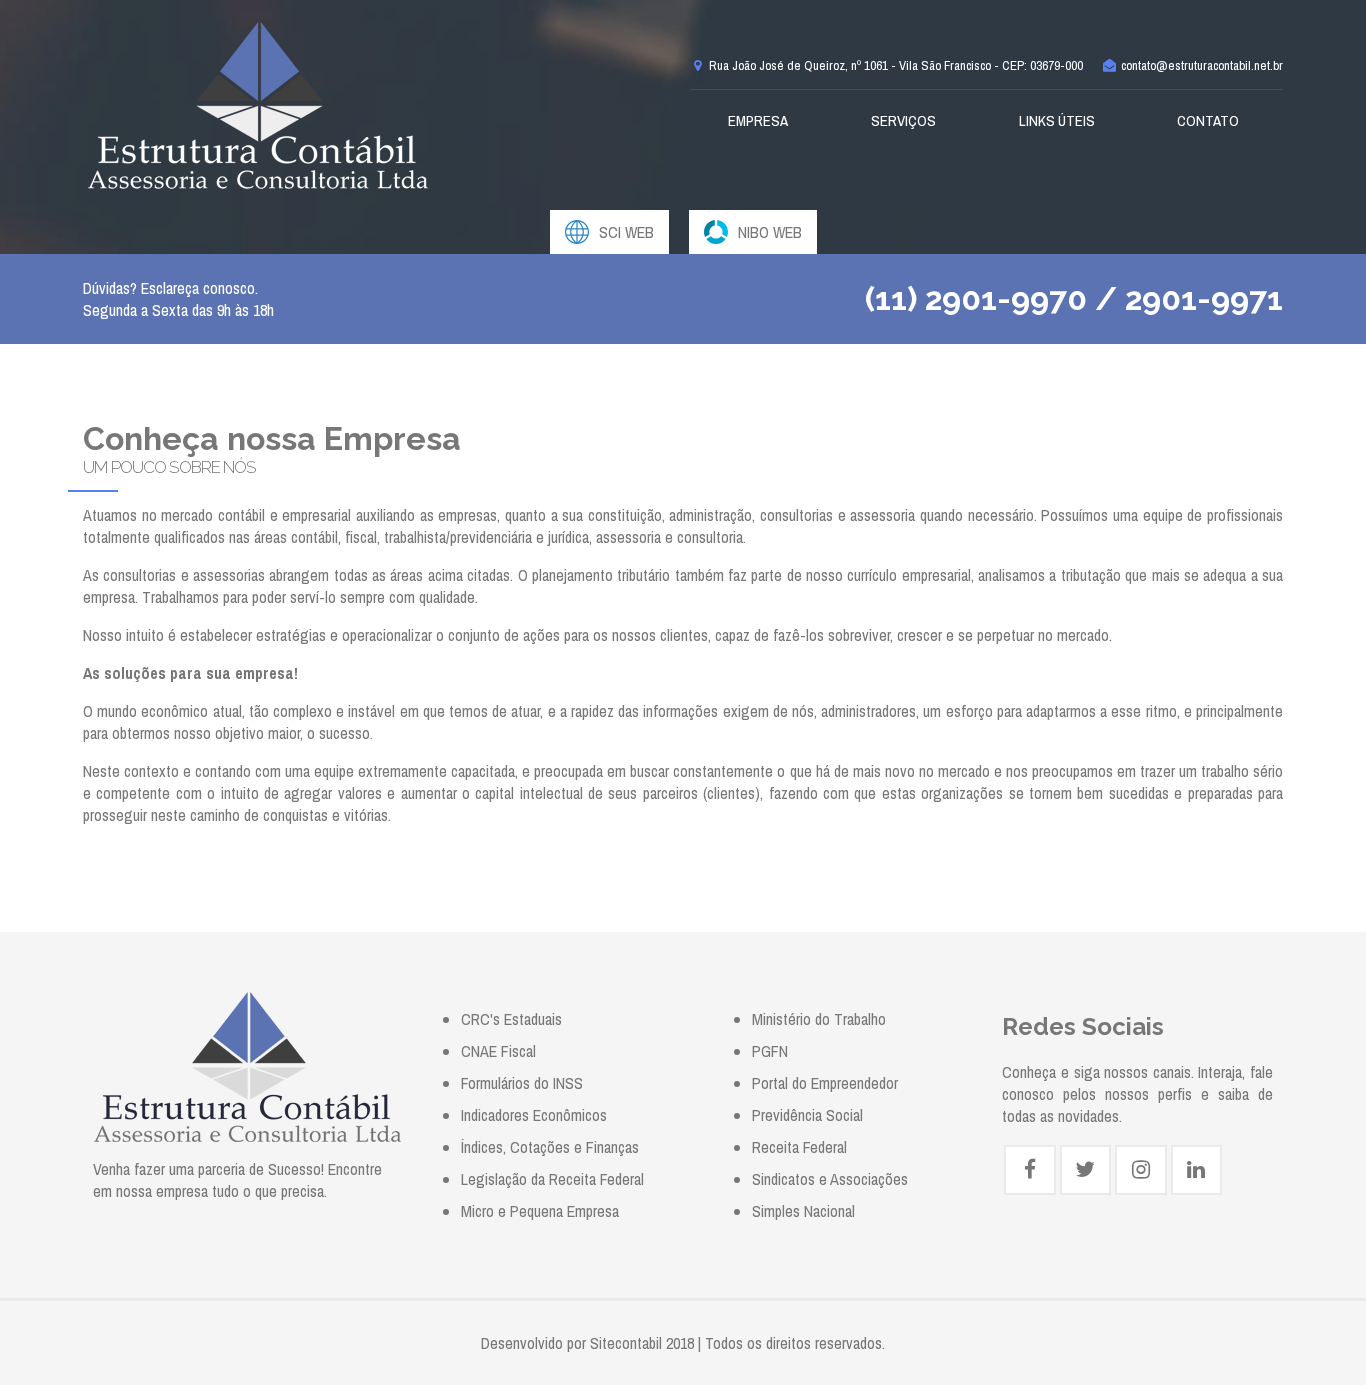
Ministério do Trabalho (819, 1019)
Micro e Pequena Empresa (540, 1211)
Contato (1208, 120)
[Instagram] (1140, 1170)
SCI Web (626, 232)
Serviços (903, 120)
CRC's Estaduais (511, 1019)
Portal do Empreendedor (825, 1083)
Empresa (758, 120)
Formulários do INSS (522, 1083)
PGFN (770, 1051)
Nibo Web (770, 232)
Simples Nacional (803, 1211)
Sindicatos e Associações (830, 1179)
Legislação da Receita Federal (552, 1179)
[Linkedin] (1196, 1170)
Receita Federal (799, 1147)
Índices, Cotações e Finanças (550, 1147)
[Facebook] (1029, 1170)
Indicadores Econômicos (534, 1115)
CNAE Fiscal (498, 1051)
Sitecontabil (626, 1343)
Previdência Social (807, 1115)
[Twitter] (1085, 1170)
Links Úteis (1057, 120)
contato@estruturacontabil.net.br (1200, 65)
